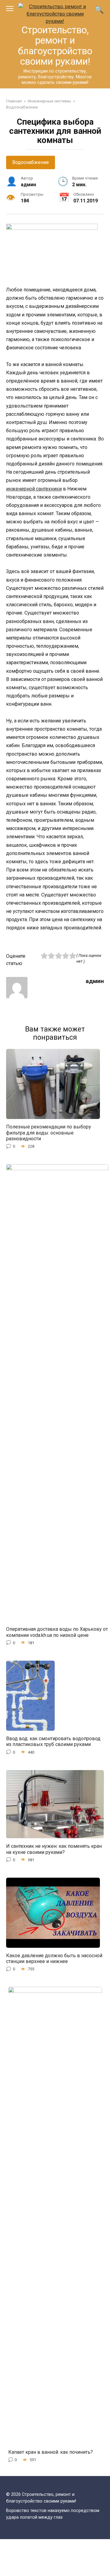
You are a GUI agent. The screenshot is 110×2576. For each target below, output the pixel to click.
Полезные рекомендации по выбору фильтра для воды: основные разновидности (49, 1133)
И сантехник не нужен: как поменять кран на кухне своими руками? (54, 1849)
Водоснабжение (31, 162)
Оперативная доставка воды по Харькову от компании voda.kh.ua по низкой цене (57, 1632)
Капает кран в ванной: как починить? (51, 2452)
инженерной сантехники (34, 489)
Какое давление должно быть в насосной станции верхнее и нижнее (54, 1958)
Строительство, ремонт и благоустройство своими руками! (55, 46)
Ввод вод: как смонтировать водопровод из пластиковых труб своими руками (53, 1741)
